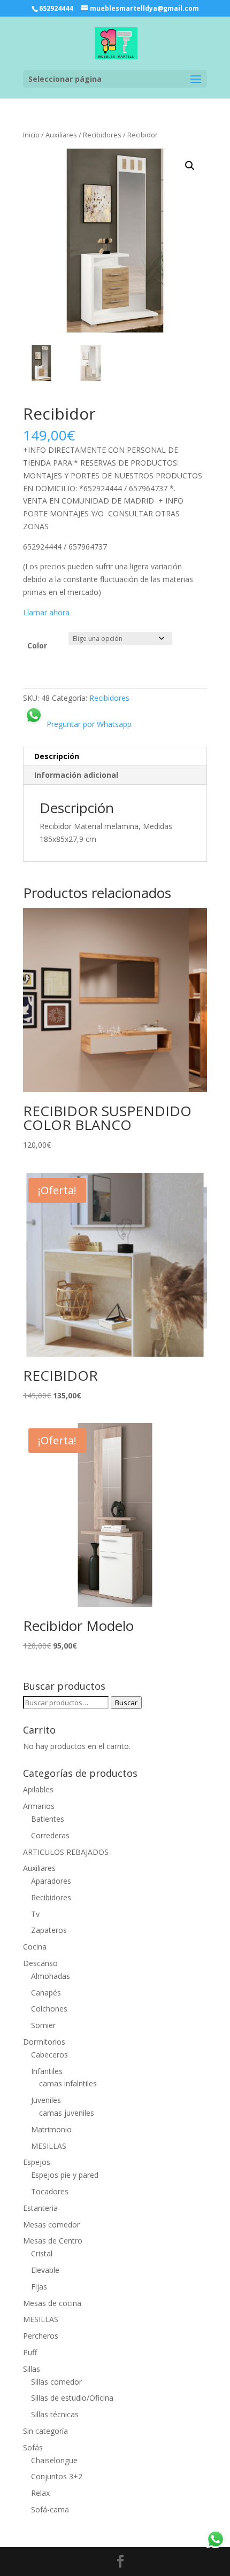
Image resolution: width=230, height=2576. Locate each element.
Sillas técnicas (55, 2414)
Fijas (39, 2287)
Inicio (31, 135)
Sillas (32, 2369)
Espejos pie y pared (65, 2175)
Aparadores (51, 1881)
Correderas (50, 1835)
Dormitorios (44, 2042)
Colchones (49, 2009)
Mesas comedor (51, 2225)
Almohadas (51, 1976)
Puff (30, 2352)
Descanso (40, 1963)
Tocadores (50, 2191)
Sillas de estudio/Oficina (72, 2398)
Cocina (35, 1947)
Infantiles (47, 2071)
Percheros (41, 2336)
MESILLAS (49, 2146)
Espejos (37, 2162)
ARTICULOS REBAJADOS (66, 1852)
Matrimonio (51, 2129)
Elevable (45, 2270)
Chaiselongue (54, 2460)
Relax (40, 2493)
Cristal (42, 2253)
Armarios (39, 1806)
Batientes (48, 1819)
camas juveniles (67, 2113)
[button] (190, 166)
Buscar (126, 1703)
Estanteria (40, 2208)
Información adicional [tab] (76, 775)
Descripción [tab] (57, 756)
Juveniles (46, 2100)
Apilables (38, 1789)
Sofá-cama (50, 2509)
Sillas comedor (56, 2382)
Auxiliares (61, 135)
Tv (35, 1914)
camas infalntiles (68, 2083)
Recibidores (102, 135)
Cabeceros (49, 2055)
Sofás (33, 2447)
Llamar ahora (46, 612)
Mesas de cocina (52, 2303)
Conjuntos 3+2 (57, 2476)
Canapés (46, 1993)
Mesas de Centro (53, 2241)
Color (37, 645)
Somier (43, 2025)
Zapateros (49, 1930)
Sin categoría (45, 2431)
